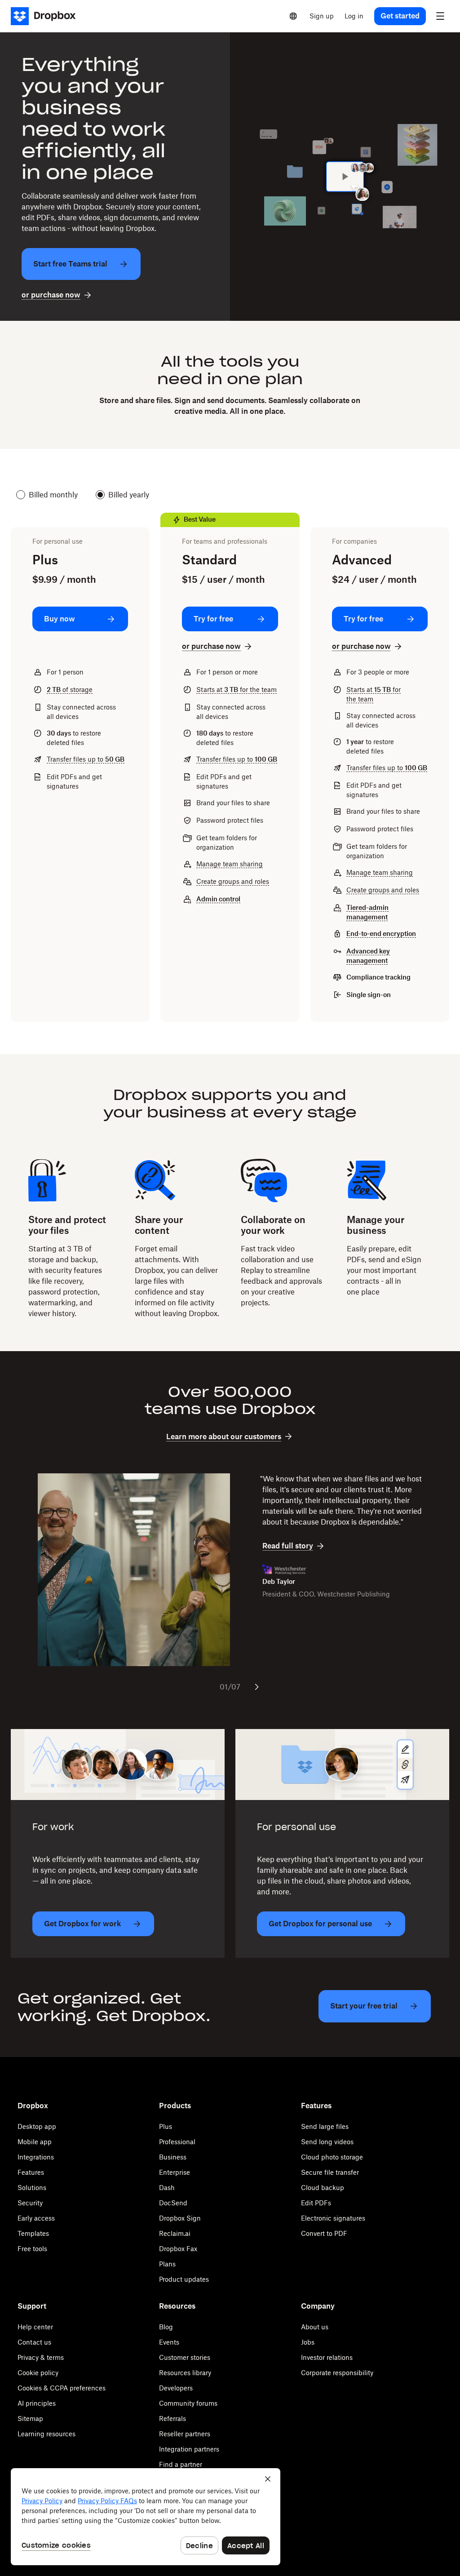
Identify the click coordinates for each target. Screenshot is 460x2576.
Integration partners (189, 2449)
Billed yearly (129, 495)
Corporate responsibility (337, 2373)
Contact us (34, 2342)
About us (315, 2327)
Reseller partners (185, 2434)
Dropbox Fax (178, 2249)
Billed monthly (53, 495)
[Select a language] (293, 16)
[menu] (440, 16)
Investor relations (327, 2357)
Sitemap (30, 2419)
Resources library (185, 2373)
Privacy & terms (41, 2357)
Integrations (36, 2157)
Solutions (32, 2188)
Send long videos (327, 2142)
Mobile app (35, 2142)
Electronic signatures (333, 2218)
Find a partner (181, 2464)
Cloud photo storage (332, 2157)
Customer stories (185, 2357)
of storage (70, 689)
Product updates (184, 2279)
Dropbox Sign (180, 2218)
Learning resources (46, 2434)
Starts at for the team (237, 689)
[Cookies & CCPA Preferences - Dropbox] (146, 2517)
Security (30, 2203)
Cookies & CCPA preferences (62, 2388)
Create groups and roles (233, 881)
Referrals (172, 2419)
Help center (35, 2327)
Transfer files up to (86, 759)
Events (169, 2342)
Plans (167, 2264)
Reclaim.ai (175, 2233)
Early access (36, 2218)
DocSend (173, 2203)
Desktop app (37, 2126)
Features (31, 2172)
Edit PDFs (316, 2203)
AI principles (37, 2403)
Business (173, 2157)
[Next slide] (257, 1687)
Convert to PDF (324, 2233)
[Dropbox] (46, 16)
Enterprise (175, 2172)
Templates (33, 2233)
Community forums (188, 2403)
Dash (167, 2188)
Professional (177, 2142)
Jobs (308, 2342)
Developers (176, 2388)
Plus (166, 2126)
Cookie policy (38, 2373)
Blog (166, 2327)
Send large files (325, 2126)
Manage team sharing (230, 864)
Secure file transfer (330, 2172)
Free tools (32, 2249)
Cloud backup (323, 2188)
